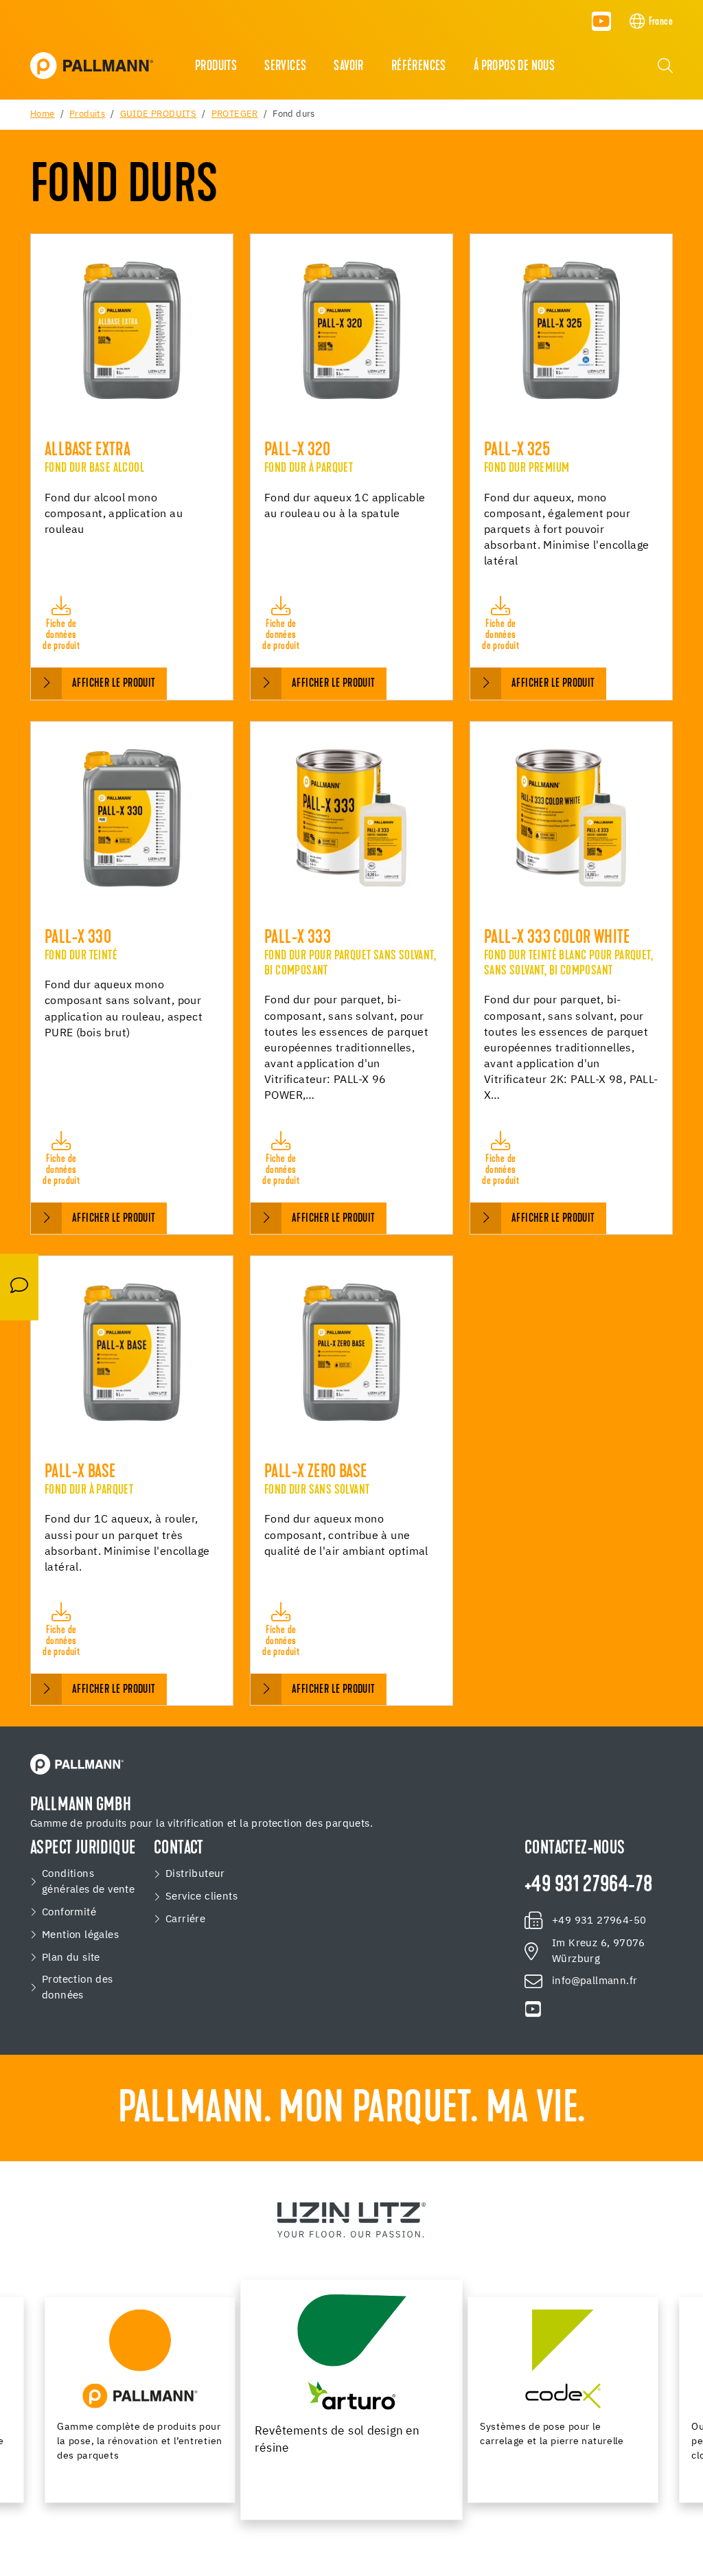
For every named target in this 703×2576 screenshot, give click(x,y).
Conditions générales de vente (88, 1882)
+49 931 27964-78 (588, 1886)
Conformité (69, 1912)
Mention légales (80, 1935)
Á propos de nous (514, 67)
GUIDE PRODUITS (159, 114)
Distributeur (195, 1874)
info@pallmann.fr (595, 1981)
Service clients (201, 1896)
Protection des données (78, 1987)
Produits (216, 67)
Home (43, 114)
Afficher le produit (114, 684)
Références (419, 67)
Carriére (185, 1919)
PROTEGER (235, 114)
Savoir (348, 67)
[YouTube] (601, 21)
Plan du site (71, 1958)
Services (285, 67)
